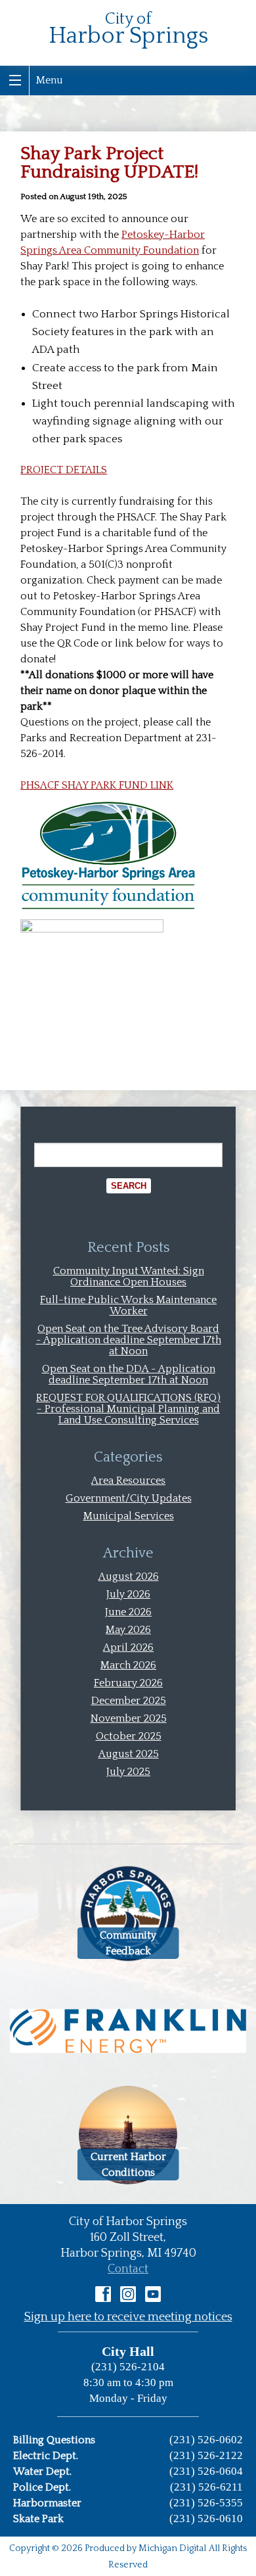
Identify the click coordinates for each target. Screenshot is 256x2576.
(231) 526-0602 (206, 2440)
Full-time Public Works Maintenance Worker (128, 1305)
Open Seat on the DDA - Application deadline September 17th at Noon (129, 1374)
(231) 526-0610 (206, 2518)
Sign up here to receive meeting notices (128, 2317)
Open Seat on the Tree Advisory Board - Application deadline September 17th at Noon (129, 1340)
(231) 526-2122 (206, 2455)
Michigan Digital (172, 2548)
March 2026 (128, 1665)
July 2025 (128, 1772)
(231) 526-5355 (206, 2503)
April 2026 (128, 1647)
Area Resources (128, 1481)
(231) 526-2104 (128, 2367)
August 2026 (129, 1576)
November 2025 (129, 1718)
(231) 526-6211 (206, 2487)
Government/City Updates (129, 1498)
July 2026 (128, 1594)
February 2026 (128, 1683)
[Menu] (15, 80)
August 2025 (129, 1754)
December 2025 (129, 1701)
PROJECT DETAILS (64, 470)
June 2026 (128, 1612)
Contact (128, 2269)
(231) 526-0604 (206, 2471)
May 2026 (128, 1630)
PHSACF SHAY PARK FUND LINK (97, 785)
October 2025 (129, 1736)
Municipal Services (129, 1516)
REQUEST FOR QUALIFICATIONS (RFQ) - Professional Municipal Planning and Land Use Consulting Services (128, 1409)
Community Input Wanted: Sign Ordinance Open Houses (129, 1276)
